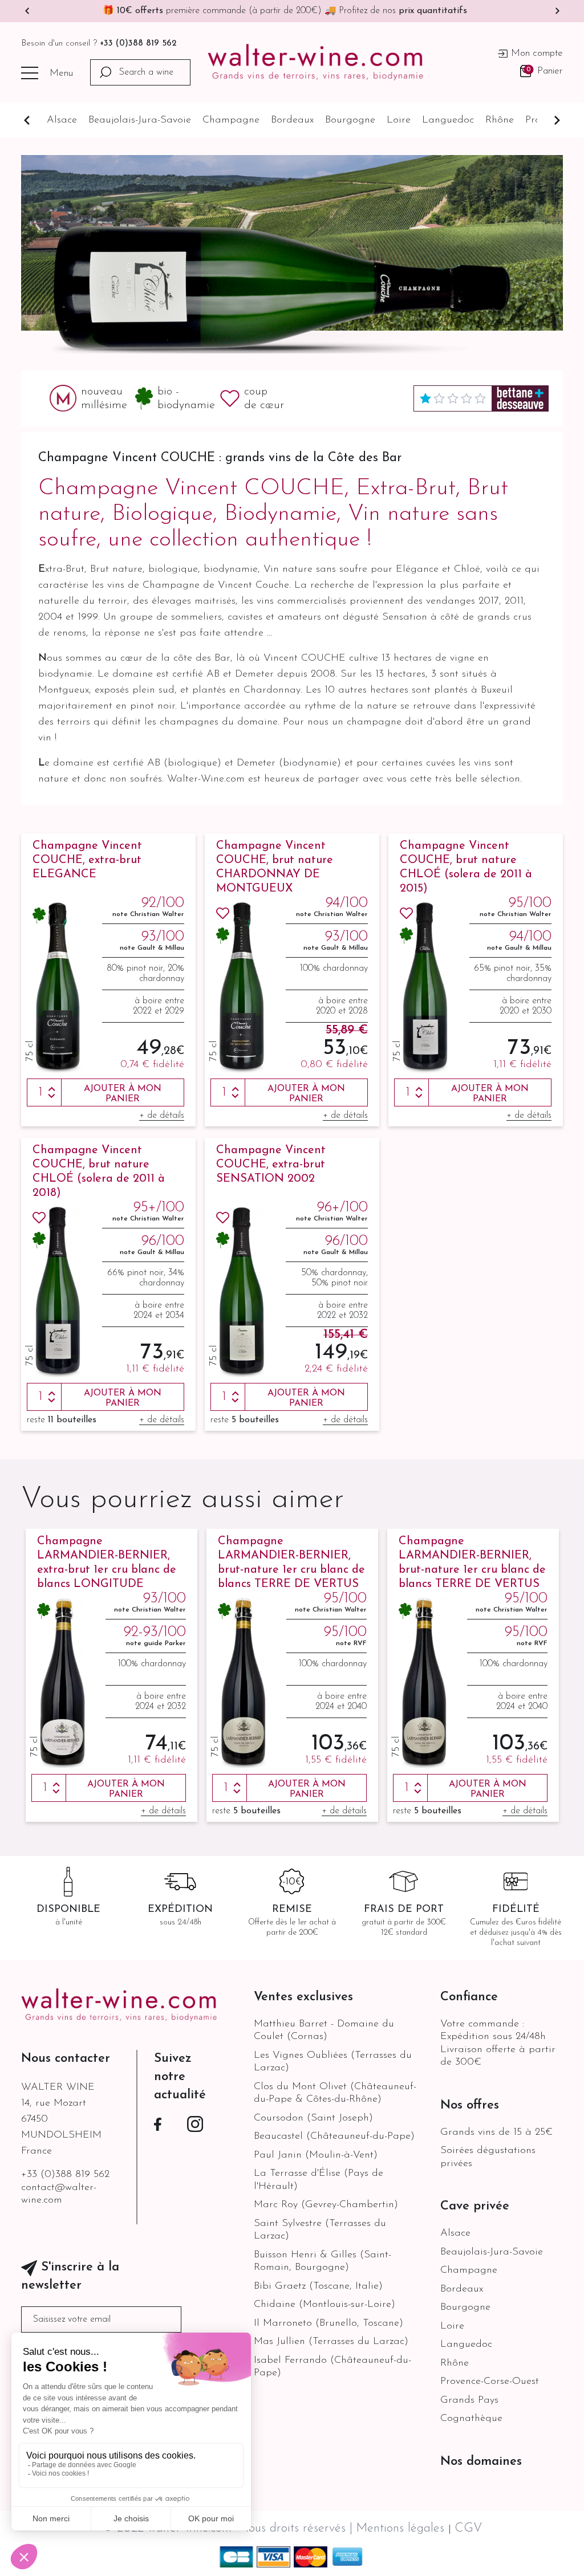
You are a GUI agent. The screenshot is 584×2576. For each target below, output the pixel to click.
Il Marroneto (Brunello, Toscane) (328, 2323)
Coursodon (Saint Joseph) (313, 2118)
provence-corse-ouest (490, 2382)
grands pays (469, 2400)
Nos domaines (481, 2462)
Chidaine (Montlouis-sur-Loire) (325, 2305)
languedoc (448, 120)
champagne (231, 120)
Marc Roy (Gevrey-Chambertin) (326, 2205)
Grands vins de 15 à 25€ (496, 2133)
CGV (468, 2528)
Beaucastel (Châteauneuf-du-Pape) (334, 2137)
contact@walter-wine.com (59, 2194)
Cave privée (475, 2206)
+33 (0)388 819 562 (138, 44)
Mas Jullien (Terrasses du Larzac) (331, 2342)
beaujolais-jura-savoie (140, 120)
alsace (62, 120)
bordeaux (292, 120)
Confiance (469, 1997)
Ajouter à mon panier (123, 1094)
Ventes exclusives (303, 1997)
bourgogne (350, 120)
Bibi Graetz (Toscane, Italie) (318, 2286)
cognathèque (471, 2419)
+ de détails (162, 1116)
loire (399, 120)
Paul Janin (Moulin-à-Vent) (316, 2155)
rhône (500, 120)
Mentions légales (402, 2528)
